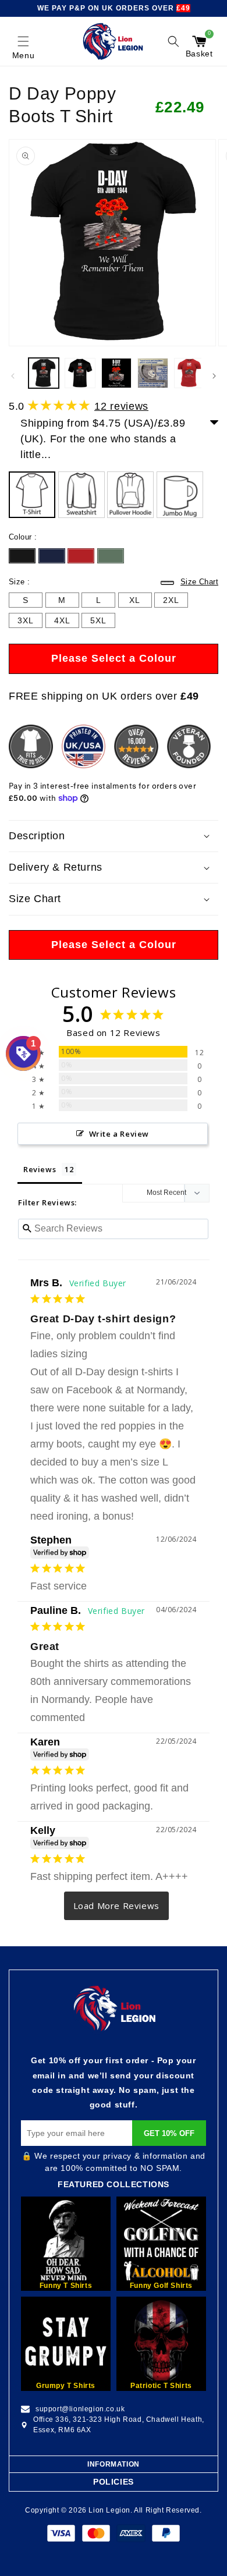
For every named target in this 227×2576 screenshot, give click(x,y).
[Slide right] (214, 376)
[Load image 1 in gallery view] (44, 373)
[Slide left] (13, 376)
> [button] (117, 1906)
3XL (26, 622)
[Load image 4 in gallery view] (152, 373)
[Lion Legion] (113, 41)
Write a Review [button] (119, 1134)
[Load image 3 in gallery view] (116, 373)
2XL (171, 602)
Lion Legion (109, 2510)
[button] (23, 41)
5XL (98, 622)
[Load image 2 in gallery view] (80, 373)
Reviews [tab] (40, 1169)
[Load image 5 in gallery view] (189, 373)
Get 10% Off (169, 2133)
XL (135, 602)
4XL (62, 622)
